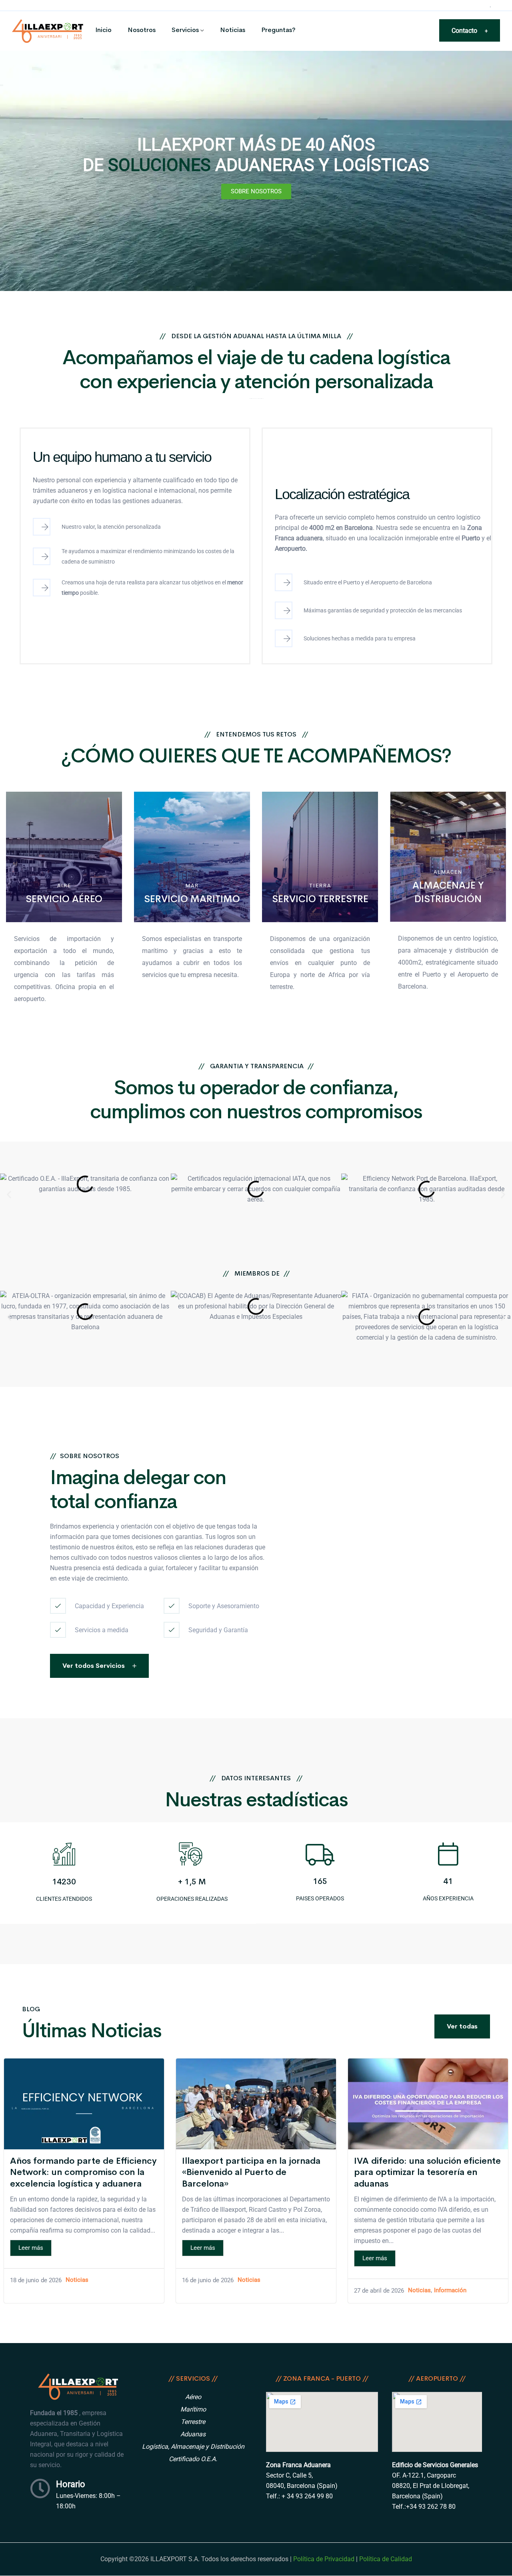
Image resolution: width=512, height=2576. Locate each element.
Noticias (233, 30)
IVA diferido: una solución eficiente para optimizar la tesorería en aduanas (427, 2172)
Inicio (103, 30)
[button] (9, 1195)
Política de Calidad (386, 2559)
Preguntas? (278, 30)
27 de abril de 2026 (379, 2291)
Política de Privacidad (324, 2559)
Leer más (31, 2248)
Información (450, 2291)
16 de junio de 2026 (208, 2280)
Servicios (185, 30)
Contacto (470, 31)
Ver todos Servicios (94, 1666)
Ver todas (462, 2026)
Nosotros (142, 30)
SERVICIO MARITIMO (192, 899)
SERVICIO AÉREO (64, 899)
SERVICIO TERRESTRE (320, 899)
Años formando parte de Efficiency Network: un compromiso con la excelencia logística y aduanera (83, 2172)
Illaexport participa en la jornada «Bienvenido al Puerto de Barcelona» (251, 2172)
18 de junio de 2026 (36, 2280)
